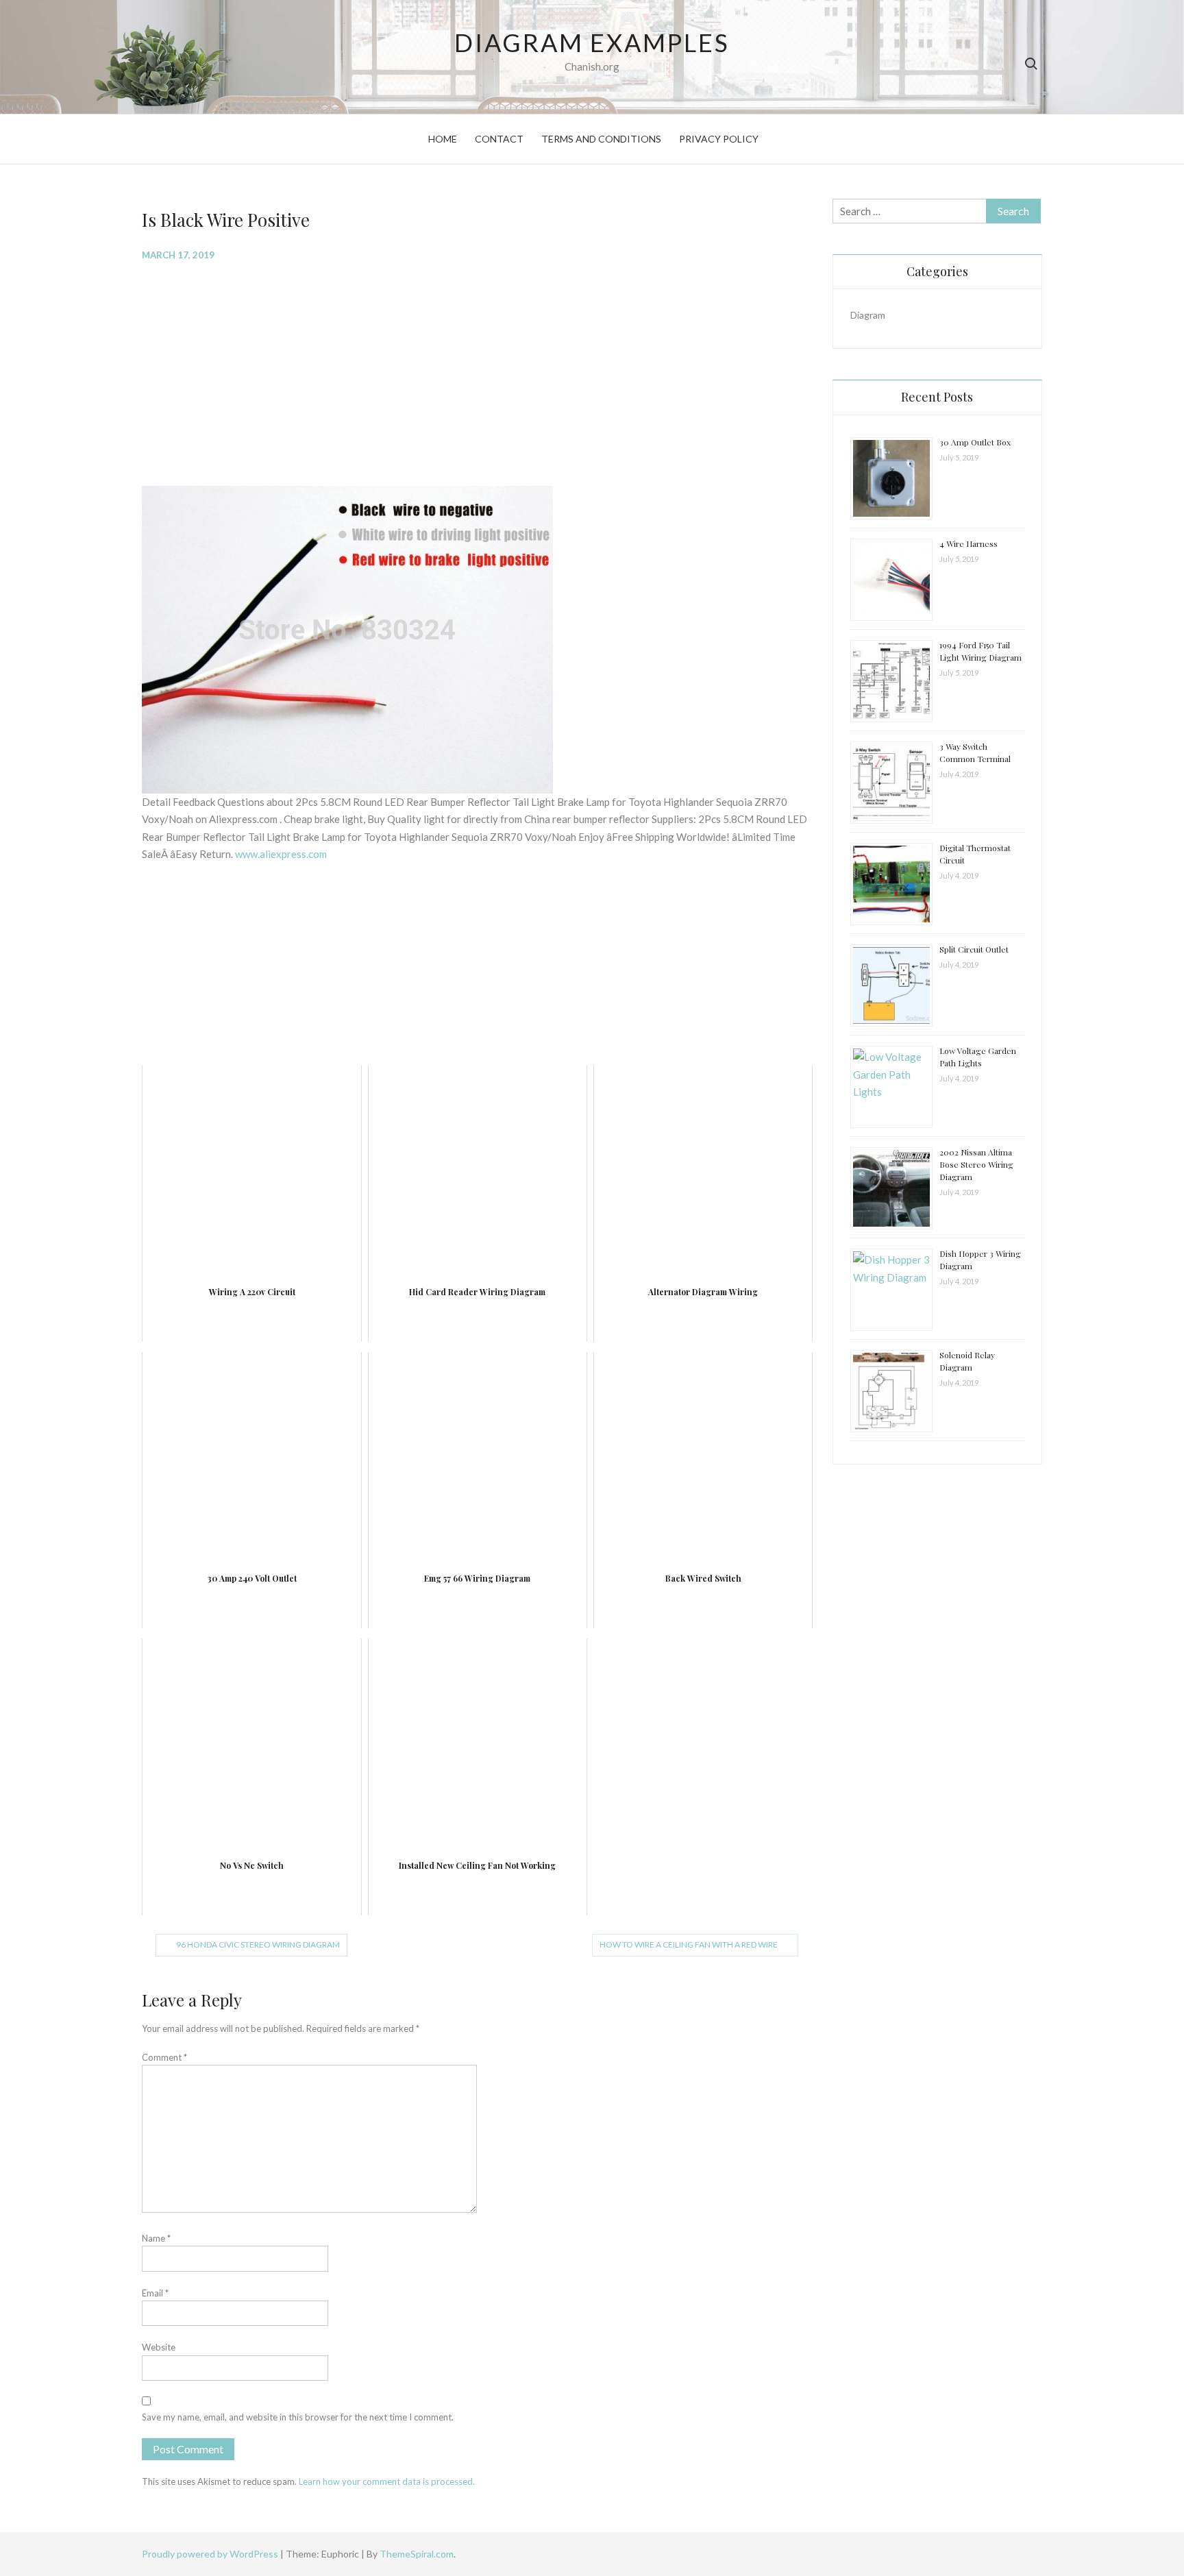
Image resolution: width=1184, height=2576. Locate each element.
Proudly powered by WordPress (211, 2554)
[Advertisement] (477, 372)
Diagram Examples (592, 42)
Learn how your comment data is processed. (387, 2481)
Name (156, 2238)
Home (443, 139)
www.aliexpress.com (281, 854)
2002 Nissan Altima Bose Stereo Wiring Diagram (976, 1164)
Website (159, 2347)
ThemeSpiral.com (417, 2554)
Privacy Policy (719, 139)
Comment (164, 2057)
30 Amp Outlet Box (975, 442)
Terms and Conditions (601, 139)
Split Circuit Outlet (974, 949)
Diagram (868, 315)
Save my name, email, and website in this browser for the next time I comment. (298, 2417)
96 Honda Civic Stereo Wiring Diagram (258, 1945)
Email (155, 2293)
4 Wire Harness (969, 543)
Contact (499, 139)
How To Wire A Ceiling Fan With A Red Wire (689, 1945)
